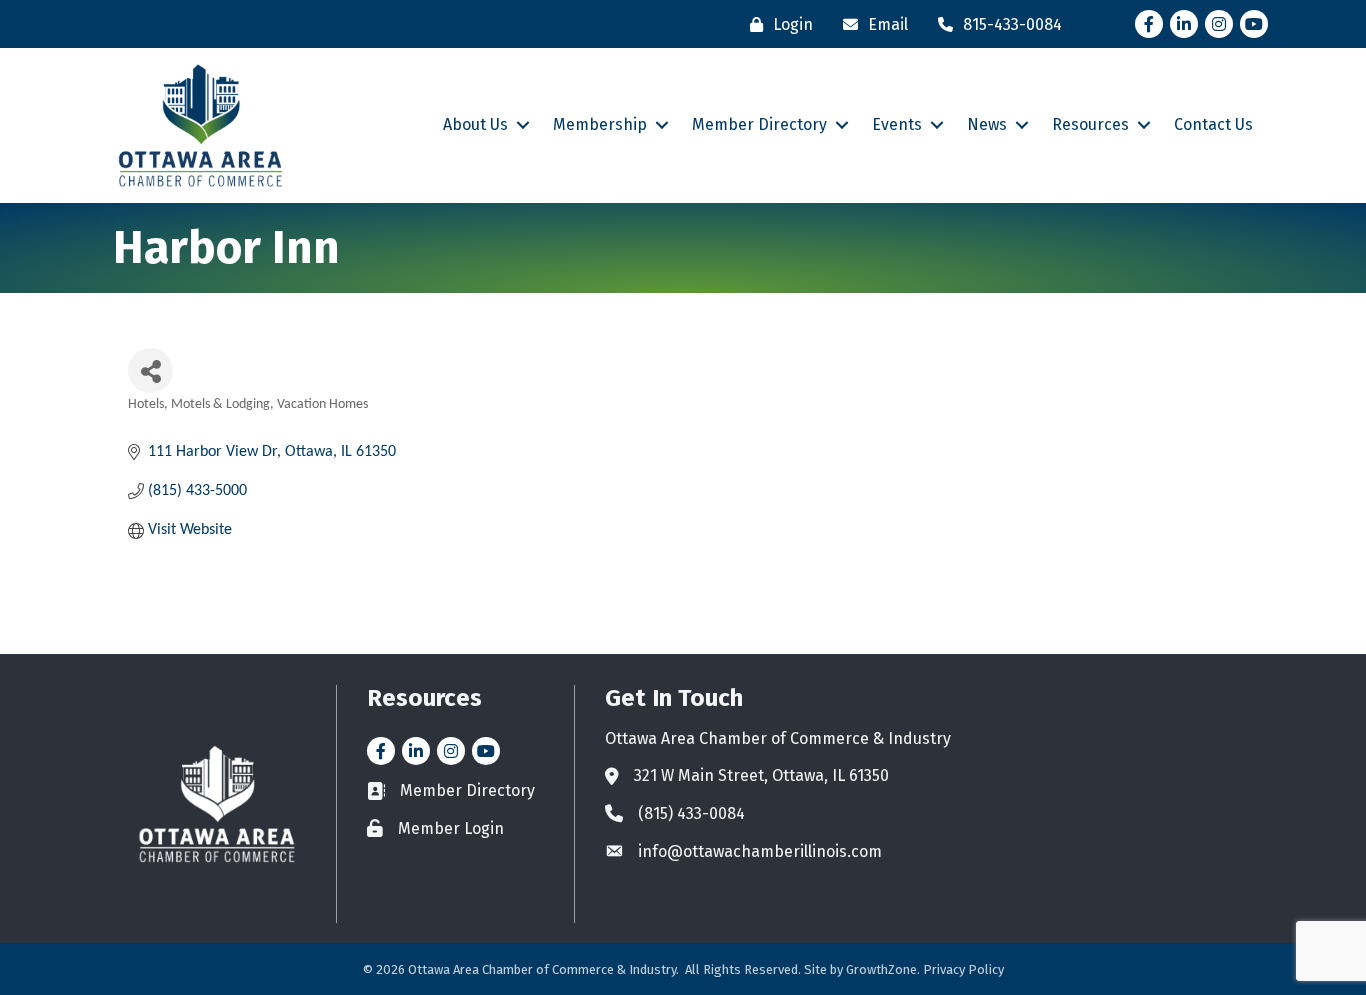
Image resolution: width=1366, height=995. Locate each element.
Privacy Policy (963, 969)
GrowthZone (881, 969)
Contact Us (1213, 124)
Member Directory (759, 124)
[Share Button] (150, 370)
